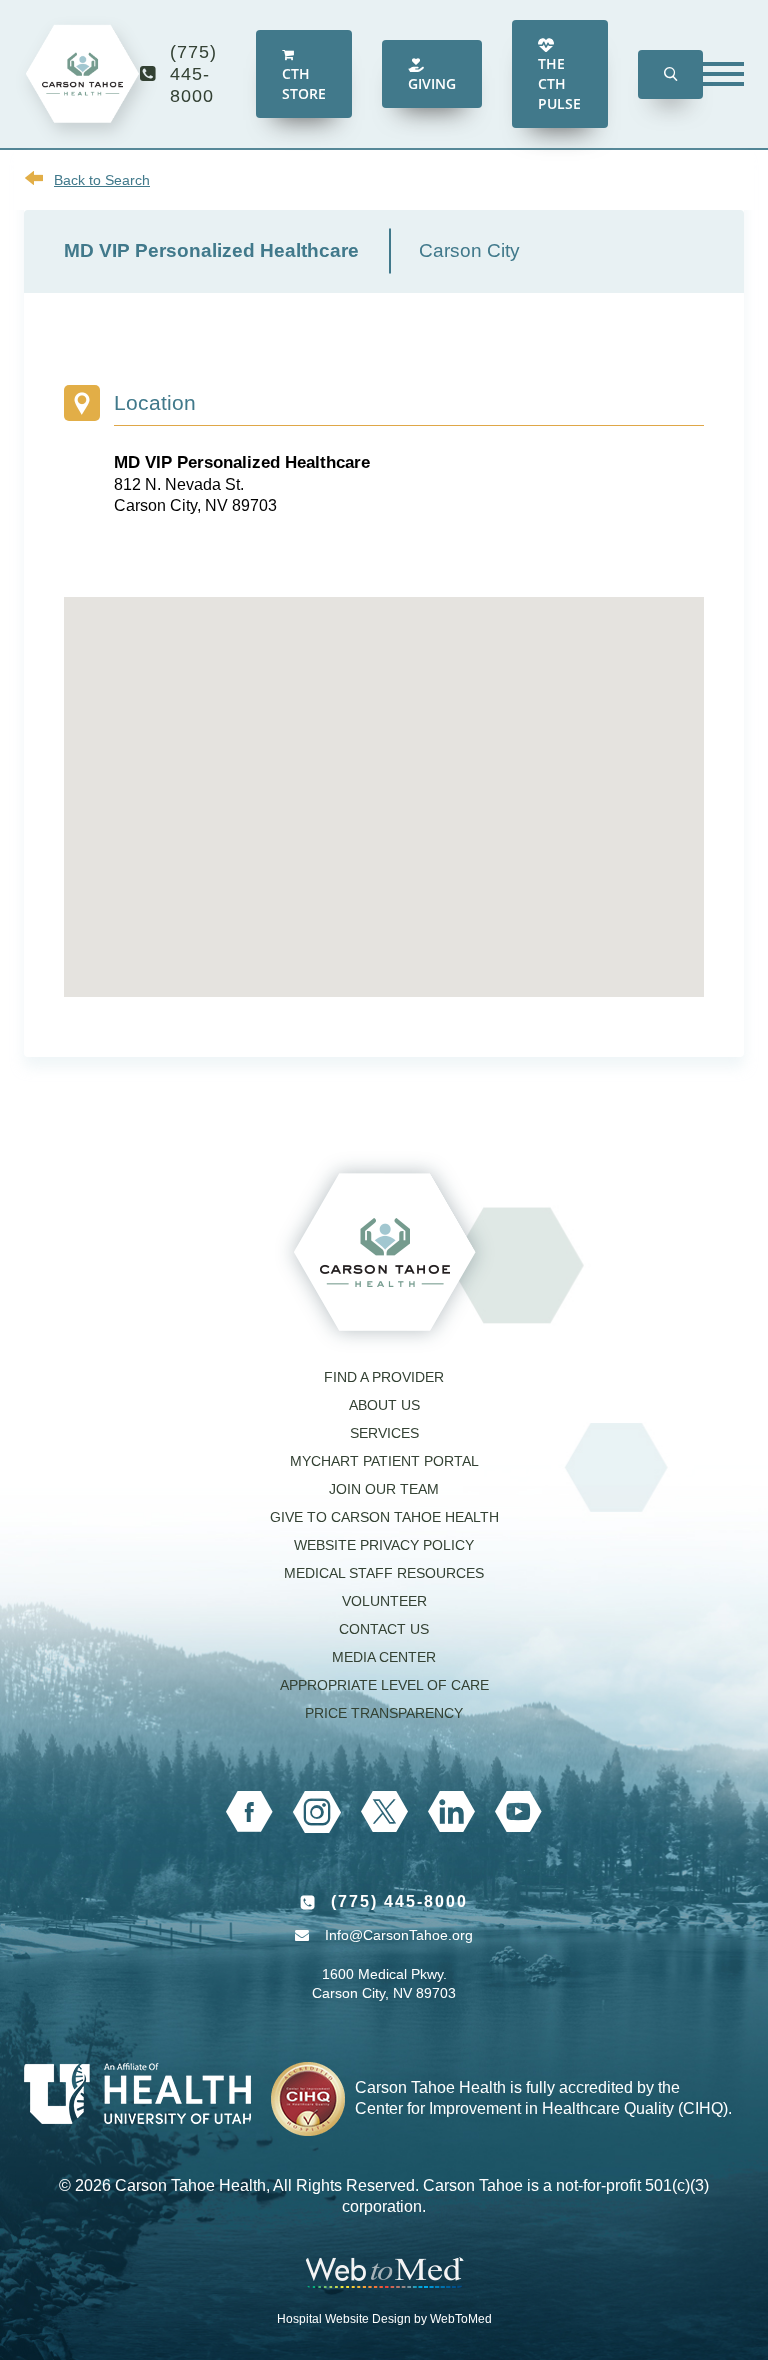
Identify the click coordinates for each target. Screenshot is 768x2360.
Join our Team (384, 1489)
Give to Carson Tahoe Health (384, 1517)
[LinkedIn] (451, 1811)
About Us (384, 1405)
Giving (432, 83)
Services (384, 1433)
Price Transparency (384, 1713)
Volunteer (384, 1601)
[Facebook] (249, 1812)
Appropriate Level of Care (384, 1685)
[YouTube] (518, 1812)
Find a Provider (384, 1377)
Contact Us (384, 1629)
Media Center (384, 1657)
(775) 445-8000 (193, 74)
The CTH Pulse (559, 83)
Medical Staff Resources (384, 1573)
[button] (670, 74)
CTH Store (304, 83)
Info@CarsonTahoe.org (399, 1935)
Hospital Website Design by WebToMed (384, 2319)
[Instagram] (317, 1812)
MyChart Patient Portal (384, 1461)
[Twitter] (384, 1811)
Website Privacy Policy (384, 1545)
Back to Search (102, 180)
